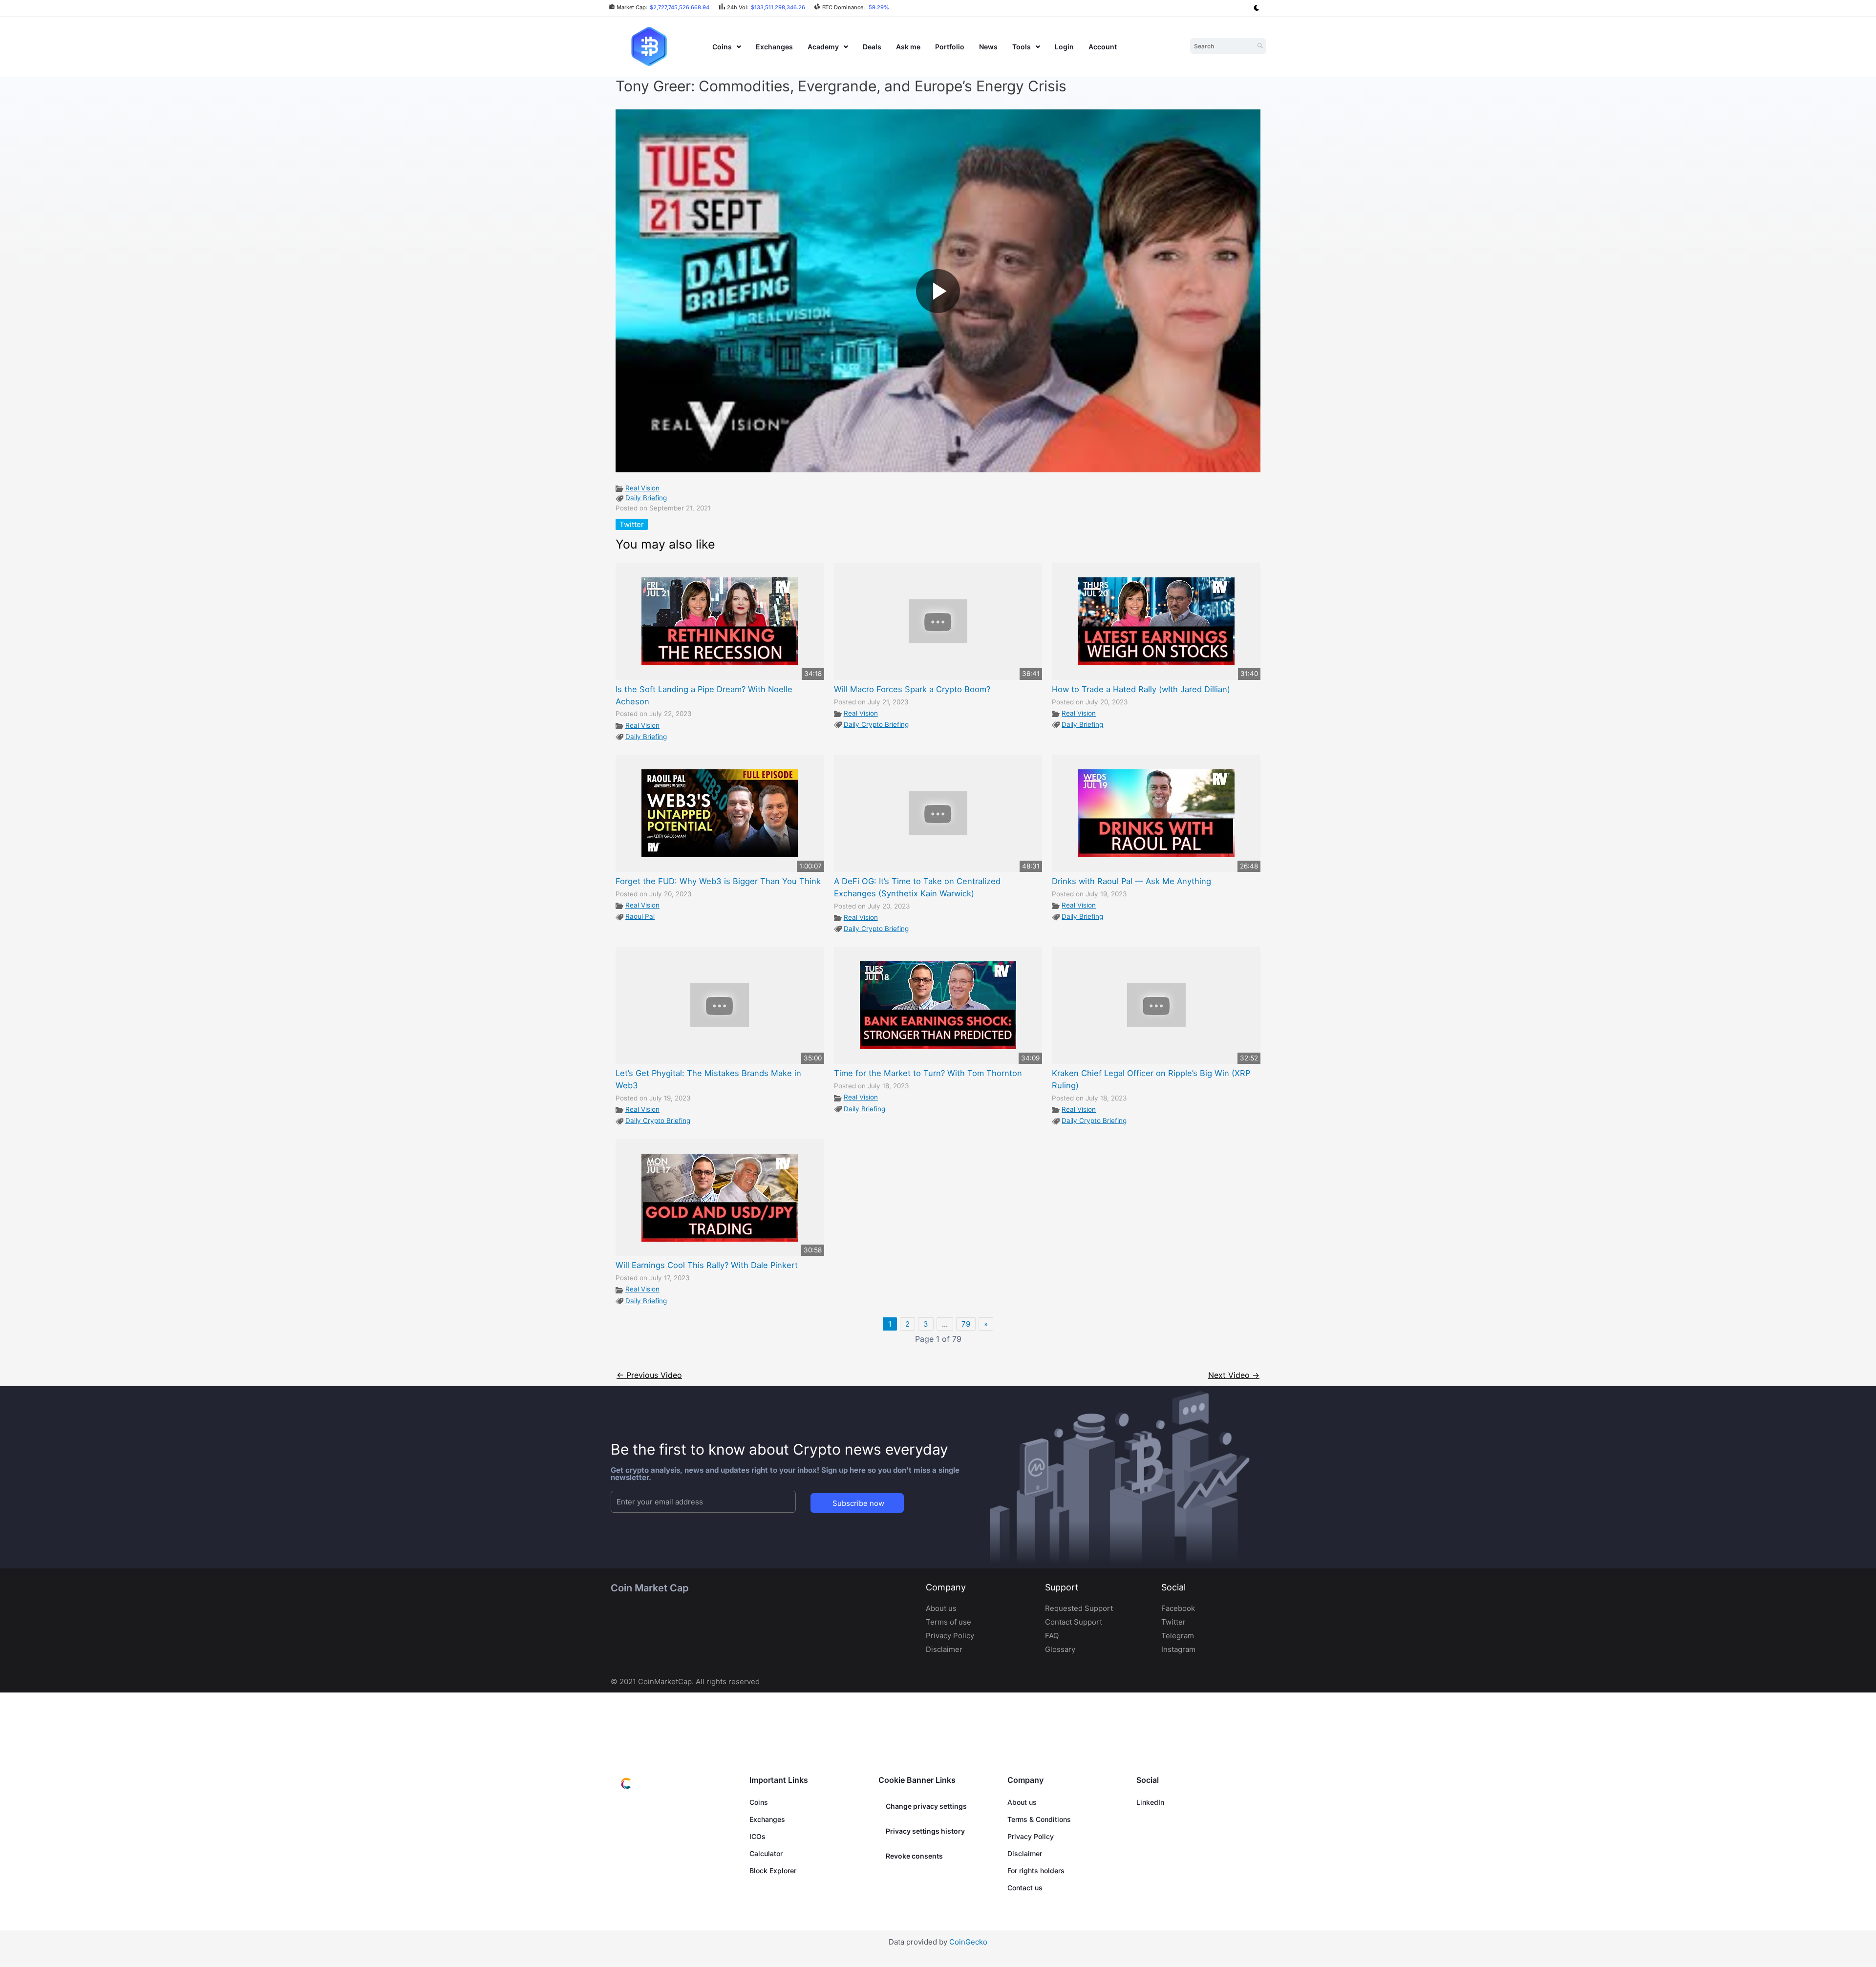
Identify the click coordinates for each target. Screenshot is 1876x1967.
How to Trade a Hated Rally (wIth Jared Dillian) (1141, 689)
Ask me (908, 47)
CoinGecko (968, 1942)
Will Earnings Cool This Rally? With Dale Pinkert (707, 1265)
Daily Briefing (646, 498)
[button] (727, 47)
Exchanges (774, 47)
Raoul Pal (640, 916)
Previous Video (649, 1375)
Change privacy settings (926, 1806)
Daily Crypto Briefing (876, 724)
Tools (1022, 47)
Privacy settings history (925, 1831)
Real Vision (642, 488)
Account (1103, 47)
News (988, 47)
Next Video (1234, 1375)
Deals (872, 47)
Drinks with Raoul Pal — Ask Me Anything (1131, 881)
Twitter (632, 524)
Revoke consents (914, 1856)
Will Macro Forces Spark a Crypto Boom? (912, 689)
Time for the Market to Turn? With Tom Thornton (928, 1073)
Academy (823, 47)
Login (1064, 47)
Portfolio (950, 47)
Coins (722, 47)
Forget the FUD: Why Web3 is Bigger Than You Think (718, 881)
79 (966, 1324)
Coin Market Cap (650, 1588)
